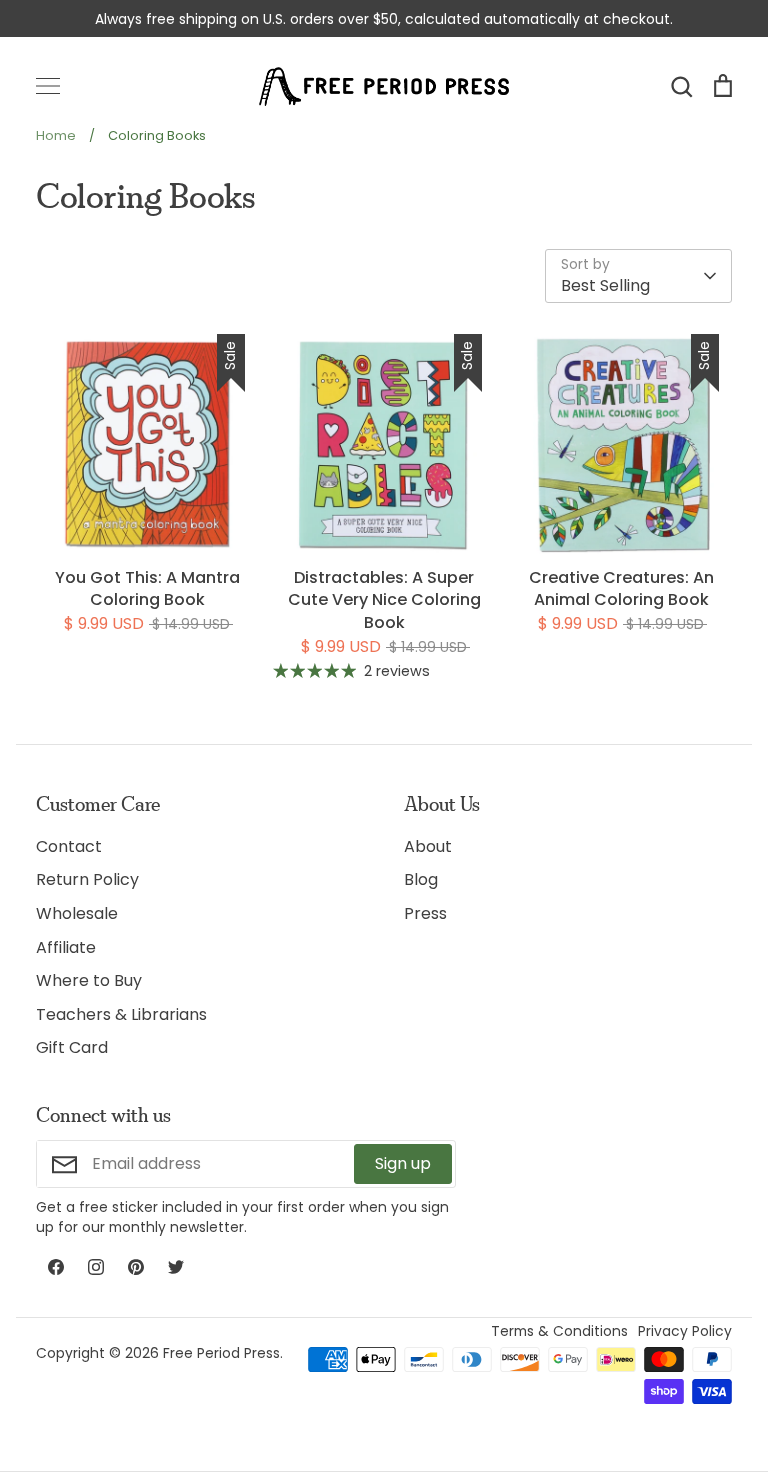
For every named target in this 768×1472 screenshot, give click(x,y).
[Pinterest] (136, 1267)
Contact (69, 846)
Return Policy (87, 879)
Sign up (403, 1163)
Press (425, 913)
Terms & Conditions (559, 1331)
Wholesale (77, 913)
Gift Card (72, 1047)
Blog (421, 879)
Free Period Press (221, 1353)
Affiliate (66, 947)
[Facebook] (56, 1267)
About (428, 846)
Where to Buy (89, 980)
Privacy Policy (685, 1331)
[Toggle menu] (48, 86)
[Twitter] (176, 1267)
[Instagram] (96, 1267)
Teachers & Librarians (121, 1014)
